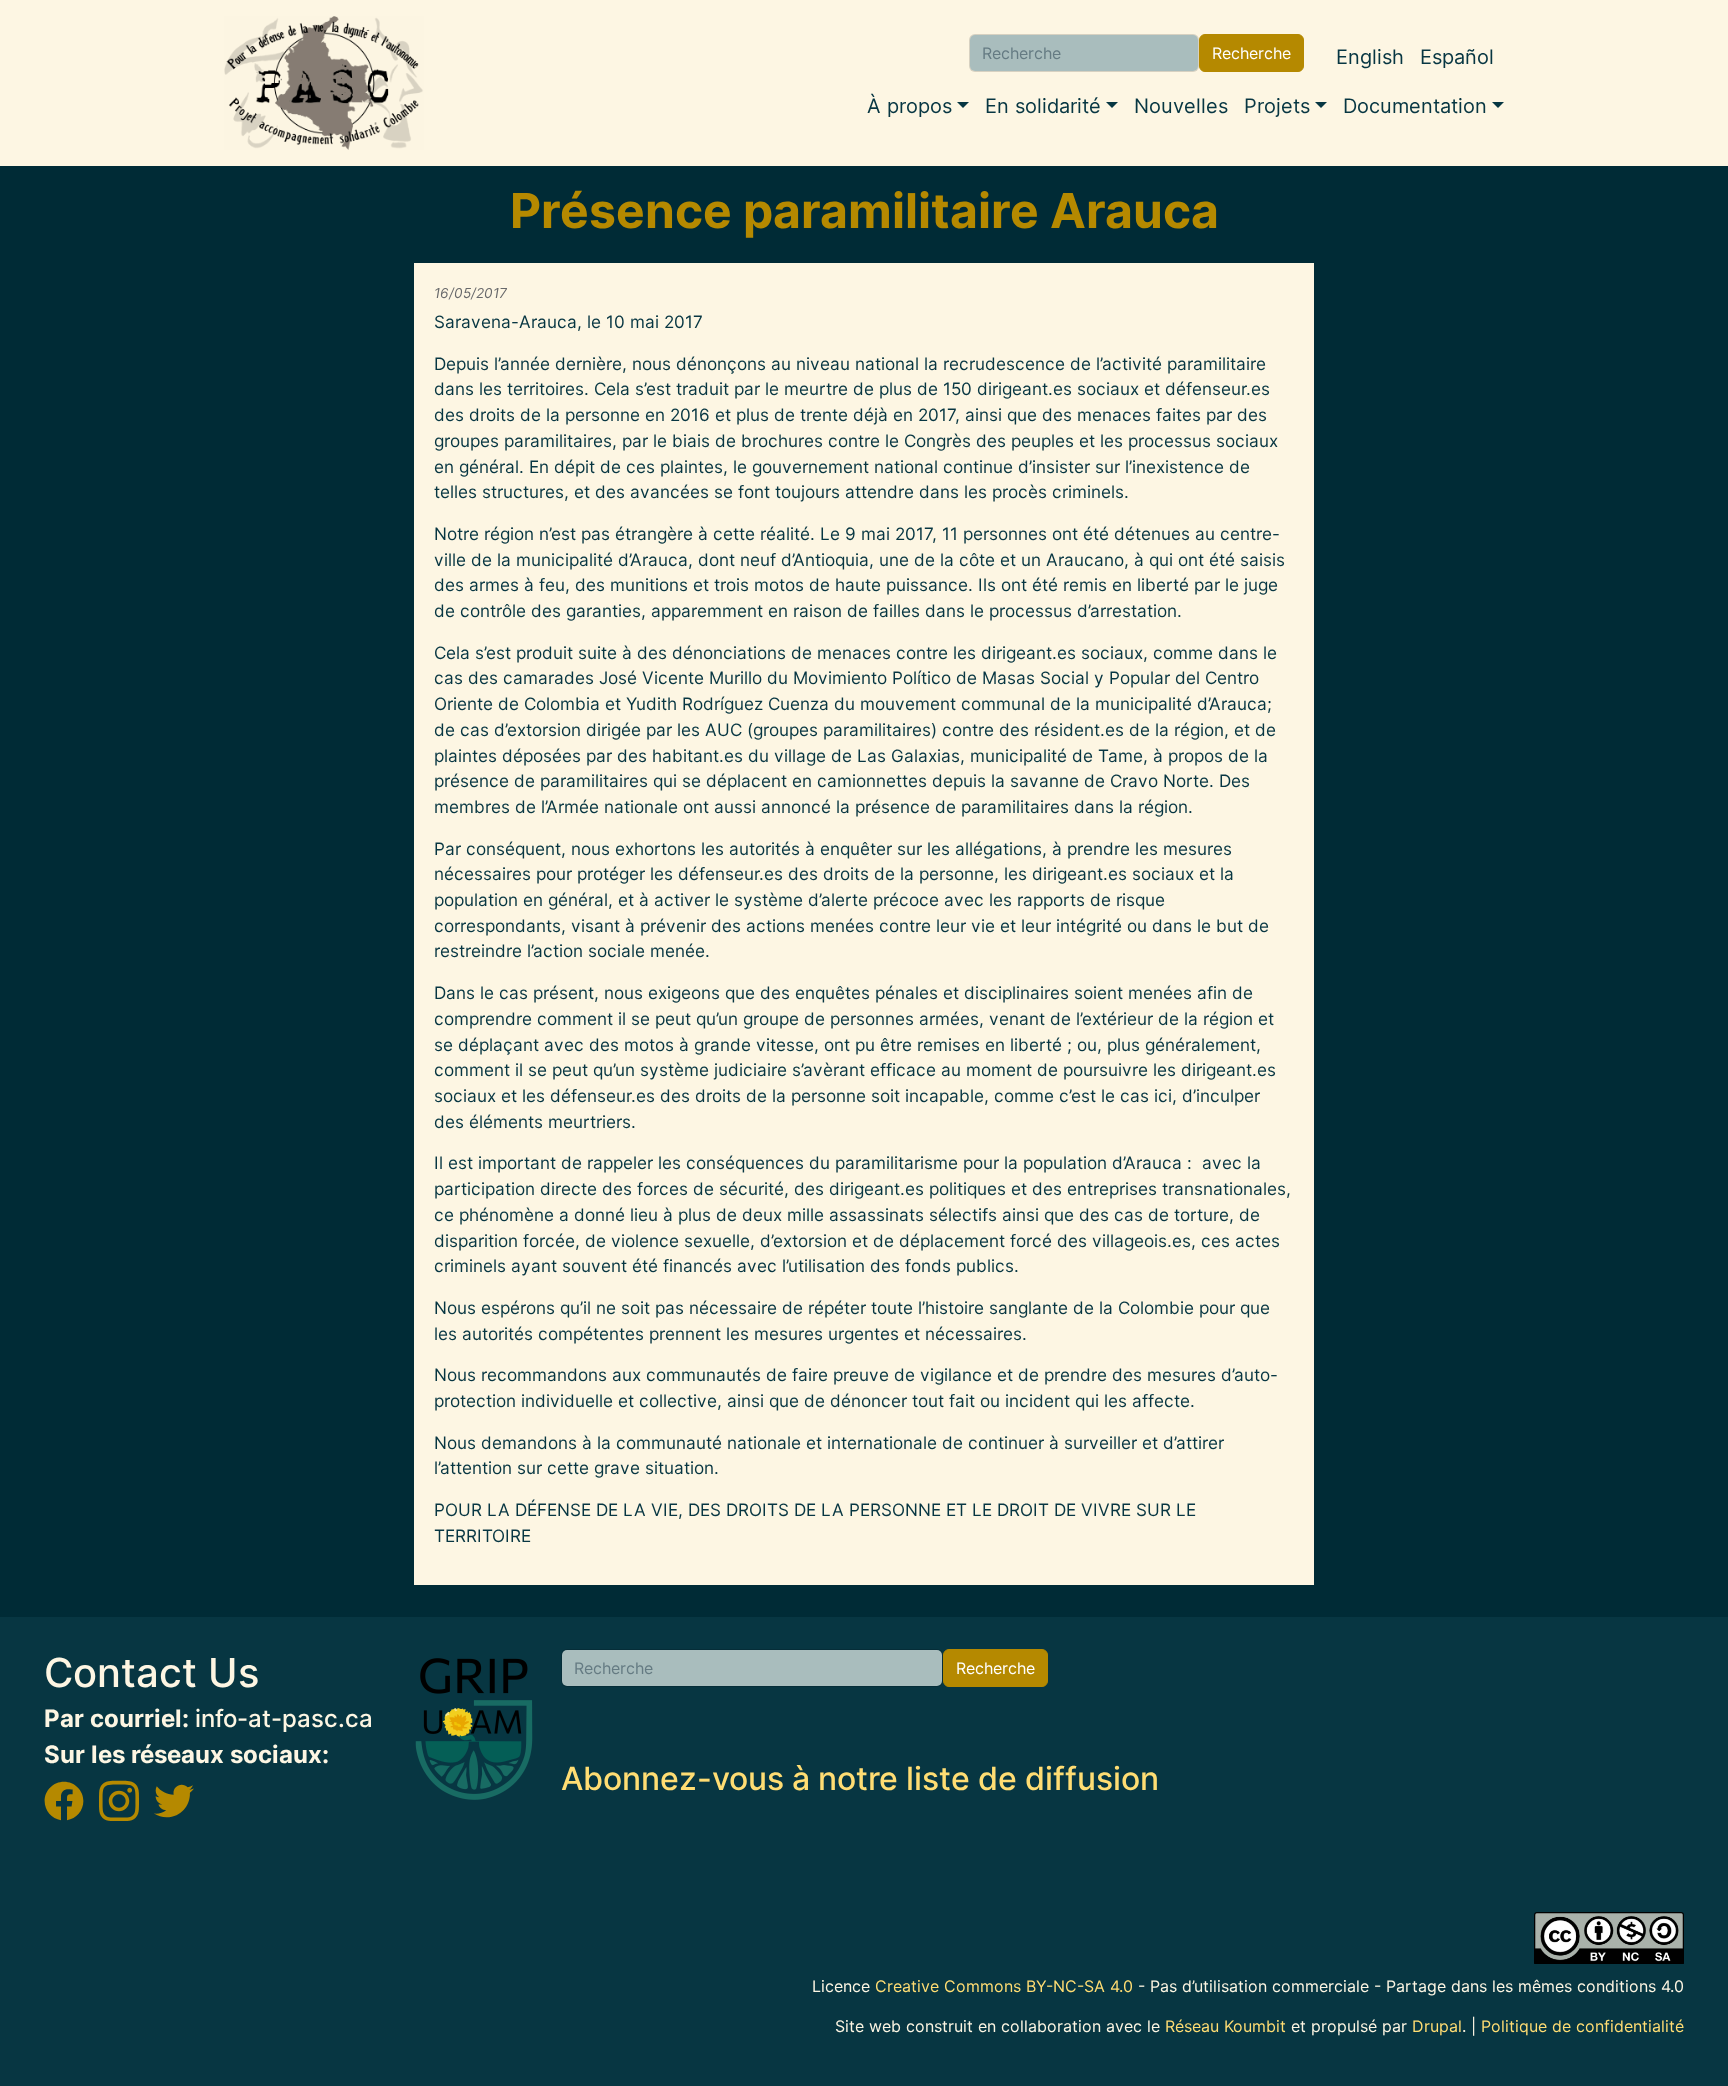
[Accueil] (324, 83)
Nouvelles (1181, 106)
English (1370, 57)
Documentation (1415, 106)
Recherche (1251, 53)
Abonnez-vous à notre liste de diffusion (860, 1778)
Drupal (1437, 2026)
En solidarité (1043, 106)
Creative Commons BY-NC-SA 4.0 (1004, 1986)
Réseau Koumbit (1225, 2026)
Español (1457, 57)
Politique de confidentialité (1582, 2026)
